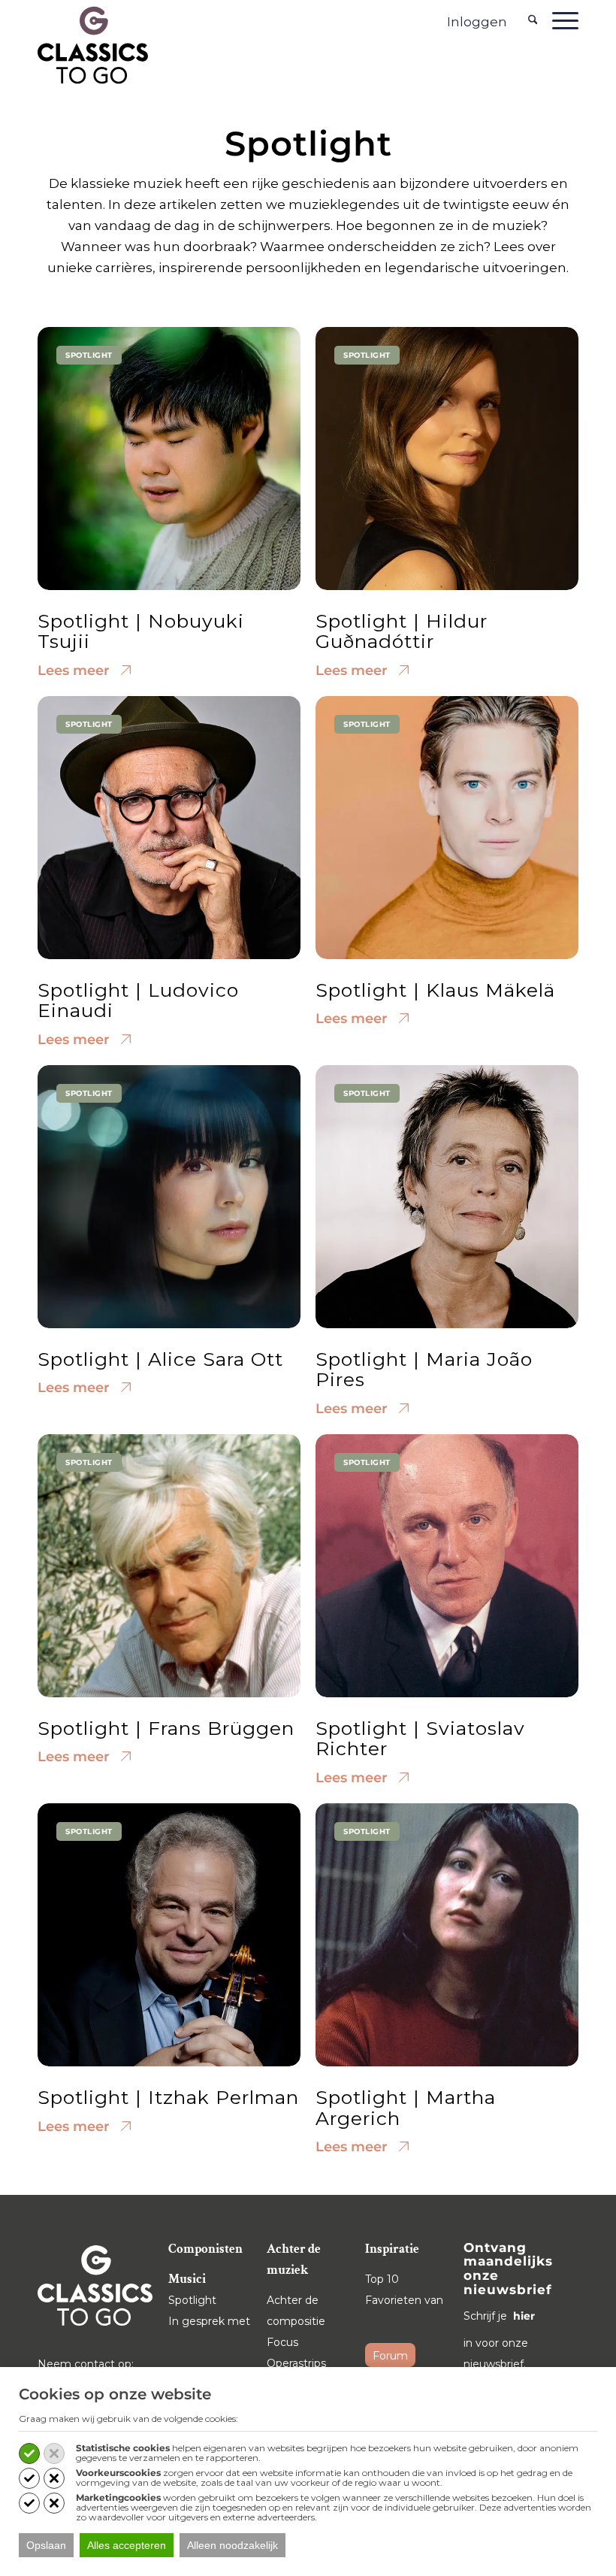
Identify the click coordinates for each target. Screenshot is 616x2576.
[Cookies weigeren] (54, 2453)
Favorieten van (404, 2300)
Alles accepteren (127, 2545)
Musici (187, 2279)
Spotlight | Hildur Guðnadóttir (402, 631)
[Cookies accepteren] (29, 2453)
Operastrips (296, 2363)
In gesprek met (209, 2321)
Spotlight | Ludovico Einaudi (138, 1000)
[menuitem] (533, 20)
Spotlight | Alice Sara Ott (160, 1359)
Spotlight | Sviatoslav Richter (420, 1739)
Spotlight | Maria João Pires (424, 1370)
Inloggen (477, 22)
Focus (282, 2342)
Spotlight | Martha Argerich (406, 2108)
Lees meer (75, 670)
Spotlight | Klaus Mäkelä (435, 990)
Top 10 (382, 2279)
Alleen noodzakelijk (233, 2545)
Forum (390, 2356)
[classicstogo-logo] (93, 44)
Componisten (205, 2249)
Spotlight (192, 2300)
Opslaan (46, 2545)
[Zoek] (533, 20)
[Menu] (562, 20)
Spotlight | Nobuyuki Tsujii (141, 631)
